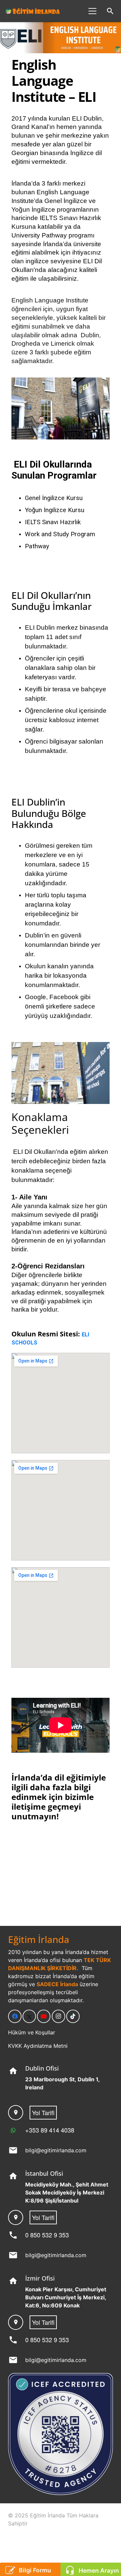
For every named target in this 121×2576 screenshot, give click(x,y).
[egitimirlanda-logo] (33, 11)
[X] (29, 2016)
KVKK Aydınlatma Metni (38, 2046)
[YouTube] (44, 2016)
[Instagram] (58, 2016)
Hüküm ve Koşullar (32, 2032)
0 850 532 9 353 (47, 2235)
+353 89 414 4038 (50, 2130)
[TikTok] (73, 2016)
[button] (92, 11)
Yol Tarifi (43, 2112)
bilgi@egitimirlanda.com (56, 2150)
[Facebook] (15, 2016)
